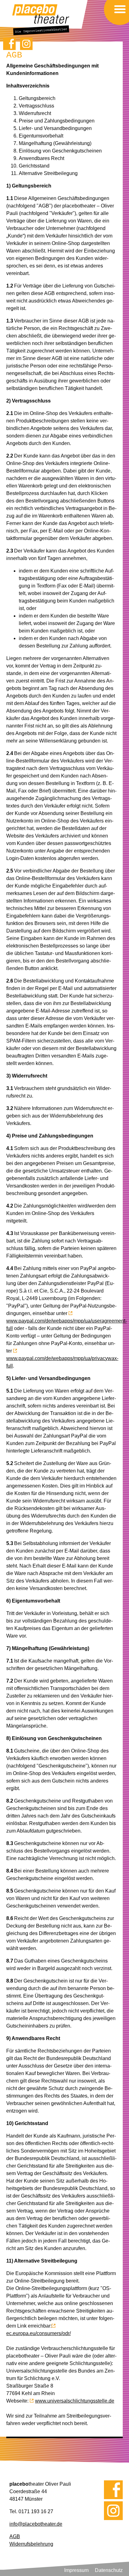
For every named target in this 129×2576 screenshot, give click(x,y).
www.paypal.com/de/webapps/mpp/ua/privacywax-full (62, 1362)
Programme (116, 18)
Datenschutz (109, 2570)
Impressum (76, 2570)
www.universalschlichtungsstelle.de (75, 2401)
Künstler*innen (115, 16)
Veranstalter (115, 21)
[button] (120, 9)
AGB (15, 2536)
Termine (117, 15)
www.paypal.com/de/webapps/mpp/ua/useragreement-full (67, 1325)
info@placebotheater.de (36, 2524)
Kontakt (117, 23)
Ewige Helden (115, 20)
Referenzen (116, 19)
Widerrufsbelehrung (31, 2544)
